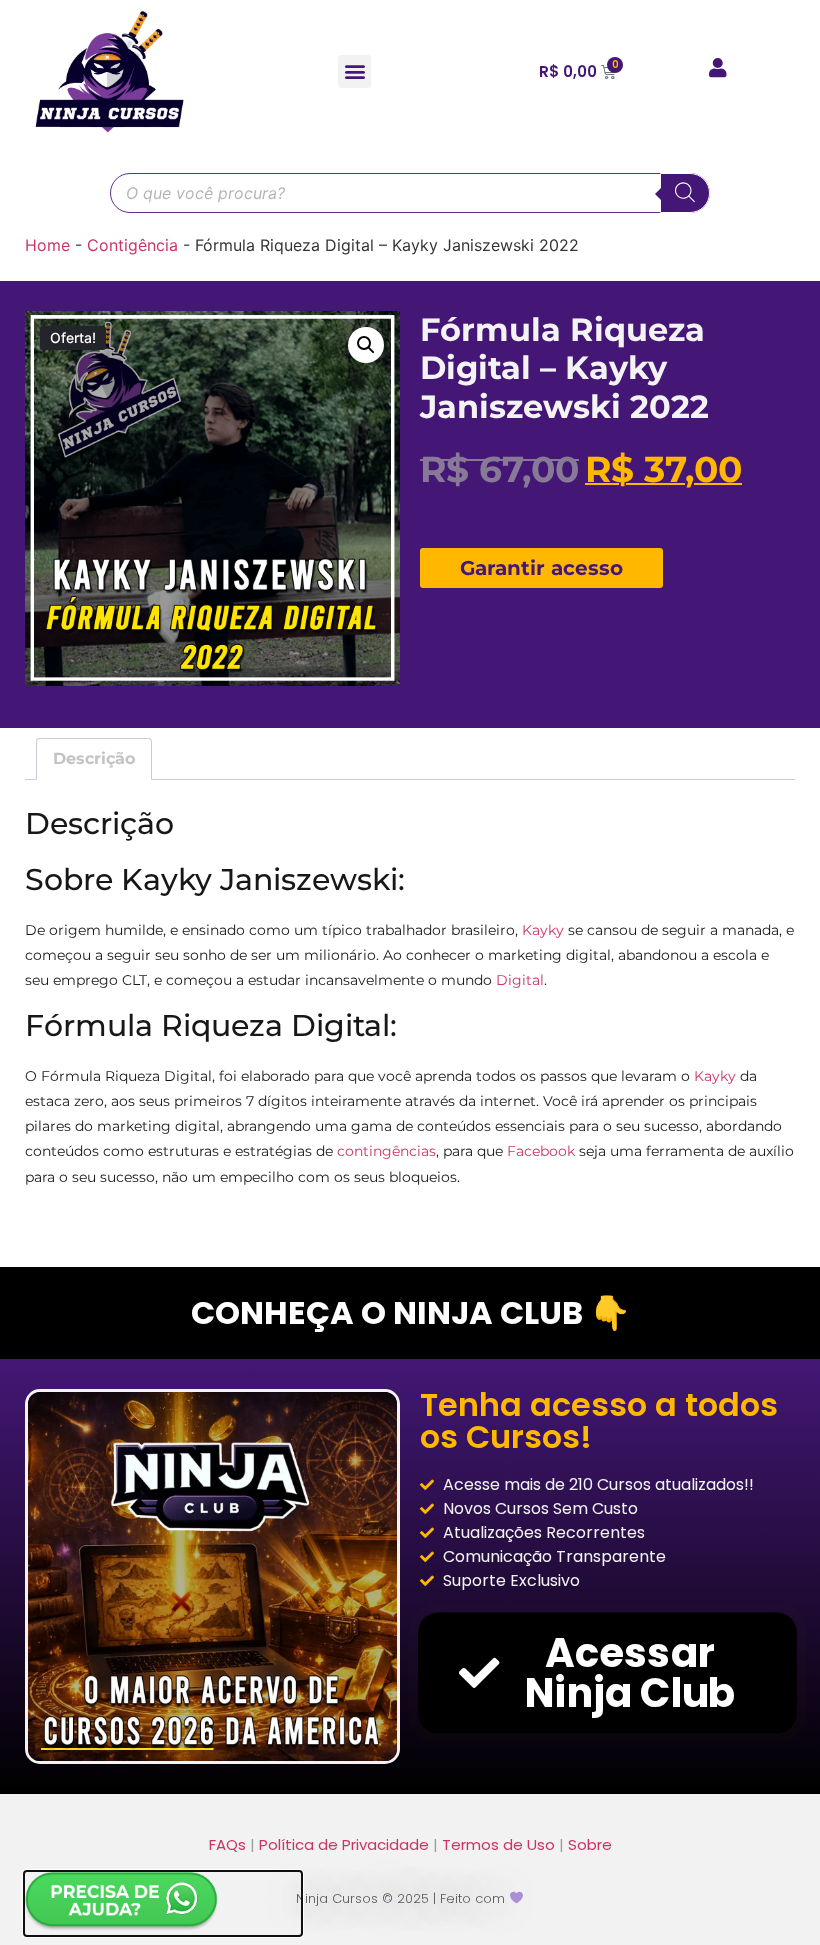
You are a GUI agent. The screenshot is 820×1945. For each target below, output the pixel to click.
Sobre (590, 1844)
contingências (386, 1151)
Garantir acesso (541, 568)
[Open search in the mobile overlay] (410, 193)
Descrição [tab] (94, 758)
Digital (520, 980)
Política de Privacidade (344, 1844)
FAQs (227, 1844)
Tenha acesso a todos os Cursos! (599, 1420)
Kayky (543, 930)
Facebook (541, 1151)
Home (47, 245)
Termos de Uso (498, 1844)
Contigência (132, 245)
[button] (354, 71)
